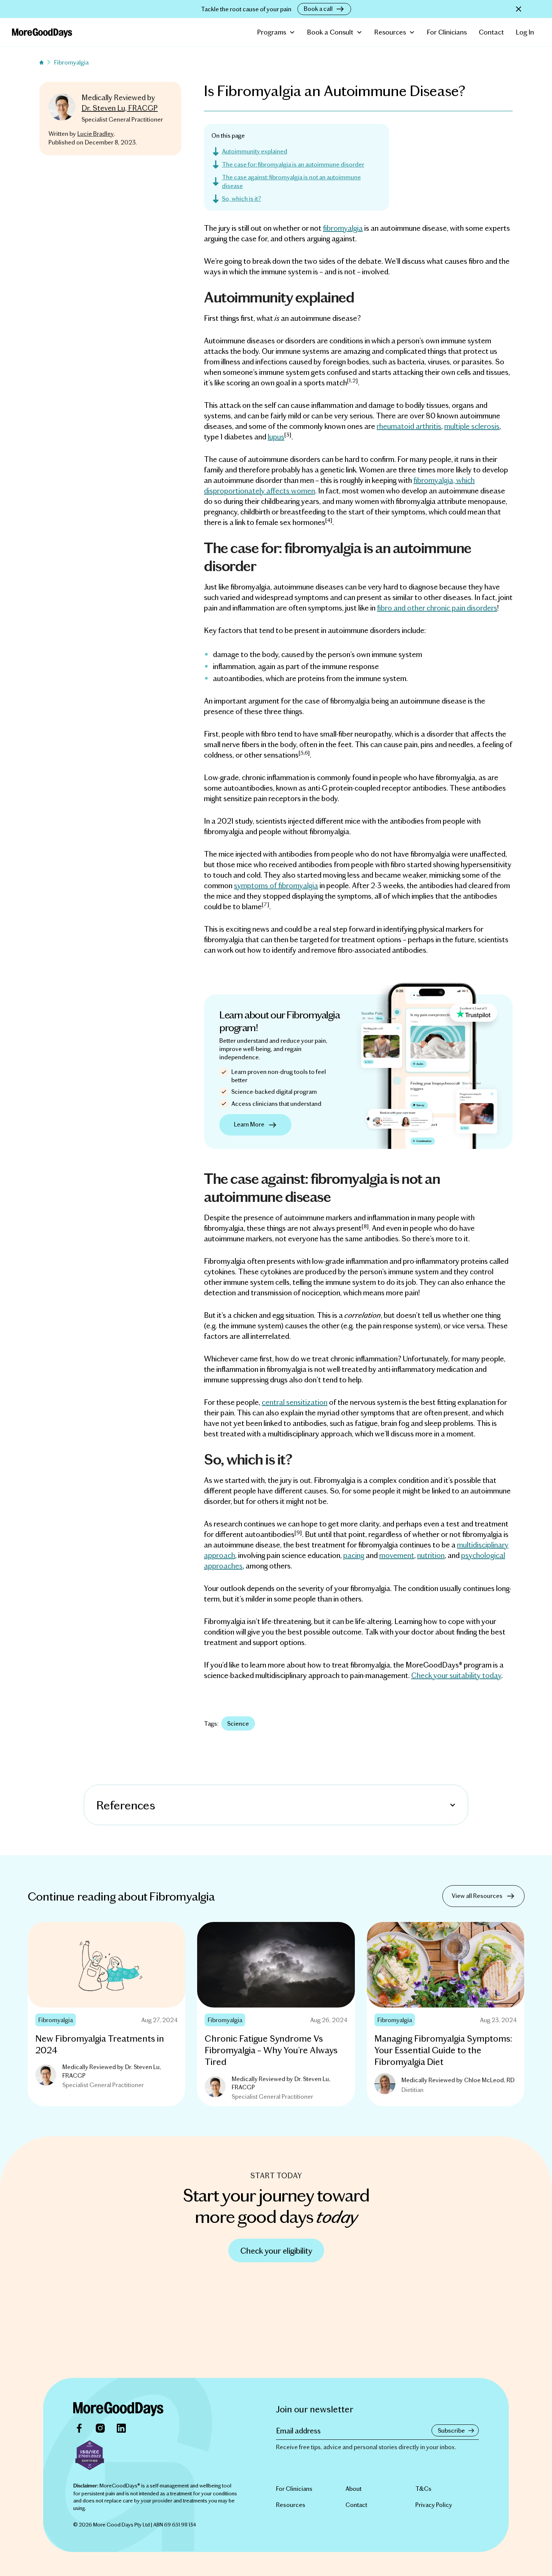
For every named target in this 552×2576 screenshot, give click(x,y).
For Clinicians (447, 32)
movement (397, 1555)
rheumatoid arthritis (409, 426)
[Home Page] (118, 2409)
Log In (525, 32)
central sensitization (295, 1402)
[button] (276, 32)
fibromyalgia (343, 228)
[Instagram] (100, 2428)
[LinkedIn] (121, 2428)
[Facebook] (79, 2428)
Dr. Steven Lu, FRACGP (120, 108)
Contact (491, 32)
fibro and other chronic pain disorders (437, 608)
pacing (354, 1555)
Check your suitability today (456, 1675)
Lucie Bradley (96, 133)
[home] (42, 32)
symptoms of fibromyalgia (276, 885)
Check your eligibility (276, 2250)
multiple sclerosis (472, 426)
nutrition (431, 1555)
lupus (276, 436)
